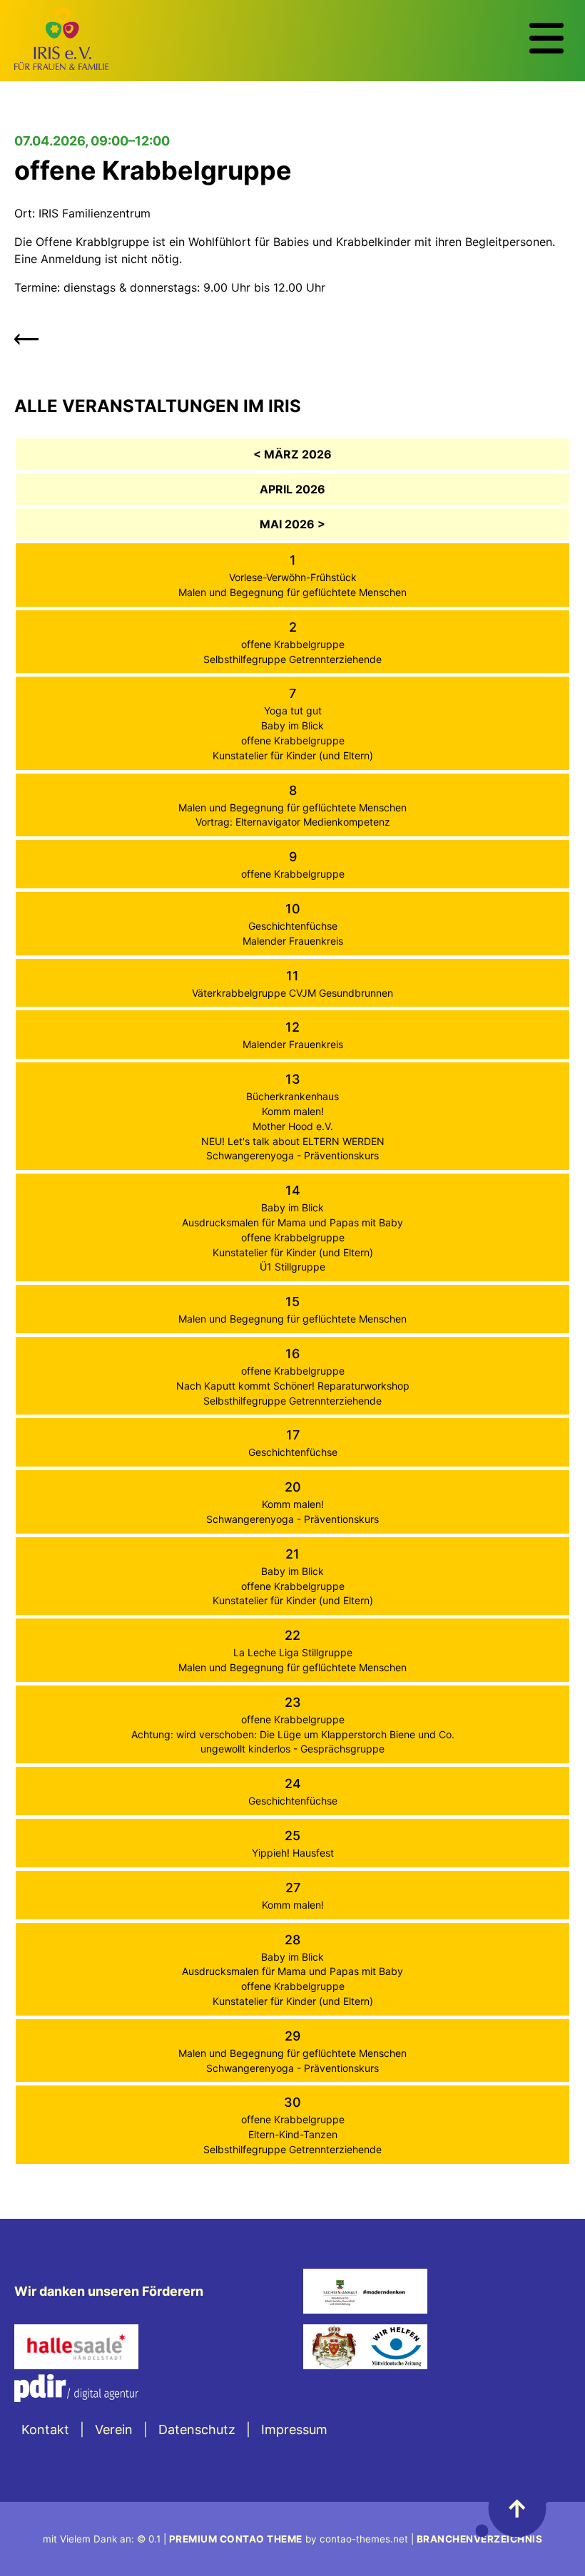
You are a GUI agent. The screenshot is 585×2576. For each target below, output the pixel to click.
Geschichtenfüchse (293, 926)
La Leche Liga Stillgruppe (293, 1652)
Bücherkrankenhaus (292, 1096)
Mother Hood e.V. (293, 1126)
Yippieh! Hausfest (293, 1853)
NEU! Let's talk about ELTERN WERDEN (293, 1141)
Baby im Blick (292, 725)
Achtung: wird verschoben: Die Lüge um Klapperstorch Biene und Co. (293, 1734)
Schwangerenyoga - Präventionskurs (292, 1155)
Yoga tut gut (293, 710)
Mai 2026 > (292, 524)
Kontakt (45, 2429)
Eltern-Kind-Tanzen (293, 2134)
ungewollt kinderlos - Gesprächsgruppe (292, 1749)
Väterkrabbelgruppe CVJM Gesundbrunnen (292, 993)
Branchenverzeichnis (480, 2539)
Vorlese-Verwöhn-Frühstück (293, 577)
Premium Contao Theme (236, 2539)
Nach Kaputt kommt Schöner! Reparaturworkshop (293, 1386)
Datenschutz (197, 2429)
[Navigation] (546, 39)
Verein (114, 2429)
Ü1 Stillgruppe (292, 1267)
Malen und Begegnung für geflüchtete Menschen (292, 592)
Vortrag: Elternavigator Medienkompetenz (293, 822)
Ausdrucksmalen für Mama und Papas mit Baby (292, 1222)
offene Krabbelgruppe (293, 644)
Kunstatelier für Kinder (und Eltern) (293, 755)
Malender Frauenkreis (293, 941)
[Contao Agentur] (76, 2397)
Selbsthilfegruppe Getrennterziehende (292, 659)
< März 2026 (292, 454)
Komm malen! (293, 1111)
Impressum (294, 2429)
